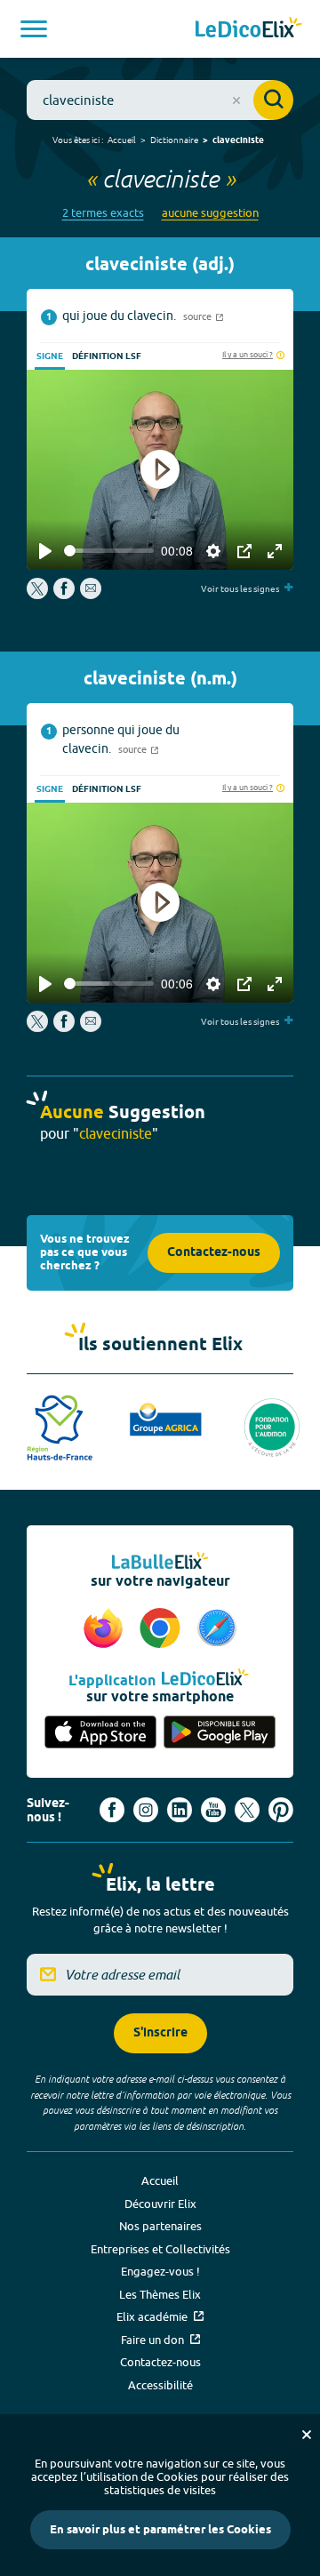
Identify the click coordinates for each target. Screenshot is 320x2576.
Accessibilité (160, 2385)
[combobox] (160, 100)
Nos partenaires (160, 2226)
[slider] (109, 551)
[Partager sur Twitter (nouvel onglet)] (39, 595)
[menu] (34, 29)
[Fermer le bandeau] (307, 2435)
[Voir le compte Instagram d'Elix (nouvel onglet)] (146, 1810)
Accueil (122, 140)
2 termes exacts (103, 213)
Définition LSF (107, 356)
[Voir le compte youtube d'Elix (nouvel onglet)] (213, 1810)
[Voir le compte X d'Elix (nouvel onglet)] (247, 1810)
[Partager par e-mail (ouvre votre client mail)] (91, 595)
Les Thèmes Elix (160, 2294)
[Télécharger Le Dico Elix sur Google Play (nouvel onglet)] (220, 1733)
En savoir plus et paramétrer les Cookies (160, 2530)
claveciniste (238, 140)
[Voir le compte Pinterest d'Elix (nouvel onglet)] (281, 1810)
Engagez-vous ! (160, 2271)
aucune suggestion (210, 213)
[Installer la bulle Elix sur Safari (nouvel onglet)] (217, 1629)
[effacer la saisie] (236, 100)
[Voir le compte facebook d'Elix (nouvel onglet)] (112, 1810)
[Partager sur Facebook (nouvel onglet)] (64, 595)
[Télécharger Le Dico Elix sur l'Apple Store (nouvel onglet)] (100, 1733)
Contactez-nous (214, 1253)
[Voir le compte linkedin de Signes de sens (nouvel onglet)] (180, 1810)
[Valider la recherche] (273, 100)
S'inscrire (160, 2033)
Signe (50, 356)
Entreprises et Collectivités (160, 2249)
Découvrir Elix (160, 2204)
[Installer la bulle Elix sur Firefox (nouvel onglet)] (106, 1629)
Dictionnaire (174, 140)
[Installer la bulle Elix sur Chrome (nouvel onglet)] (163, 1629)
